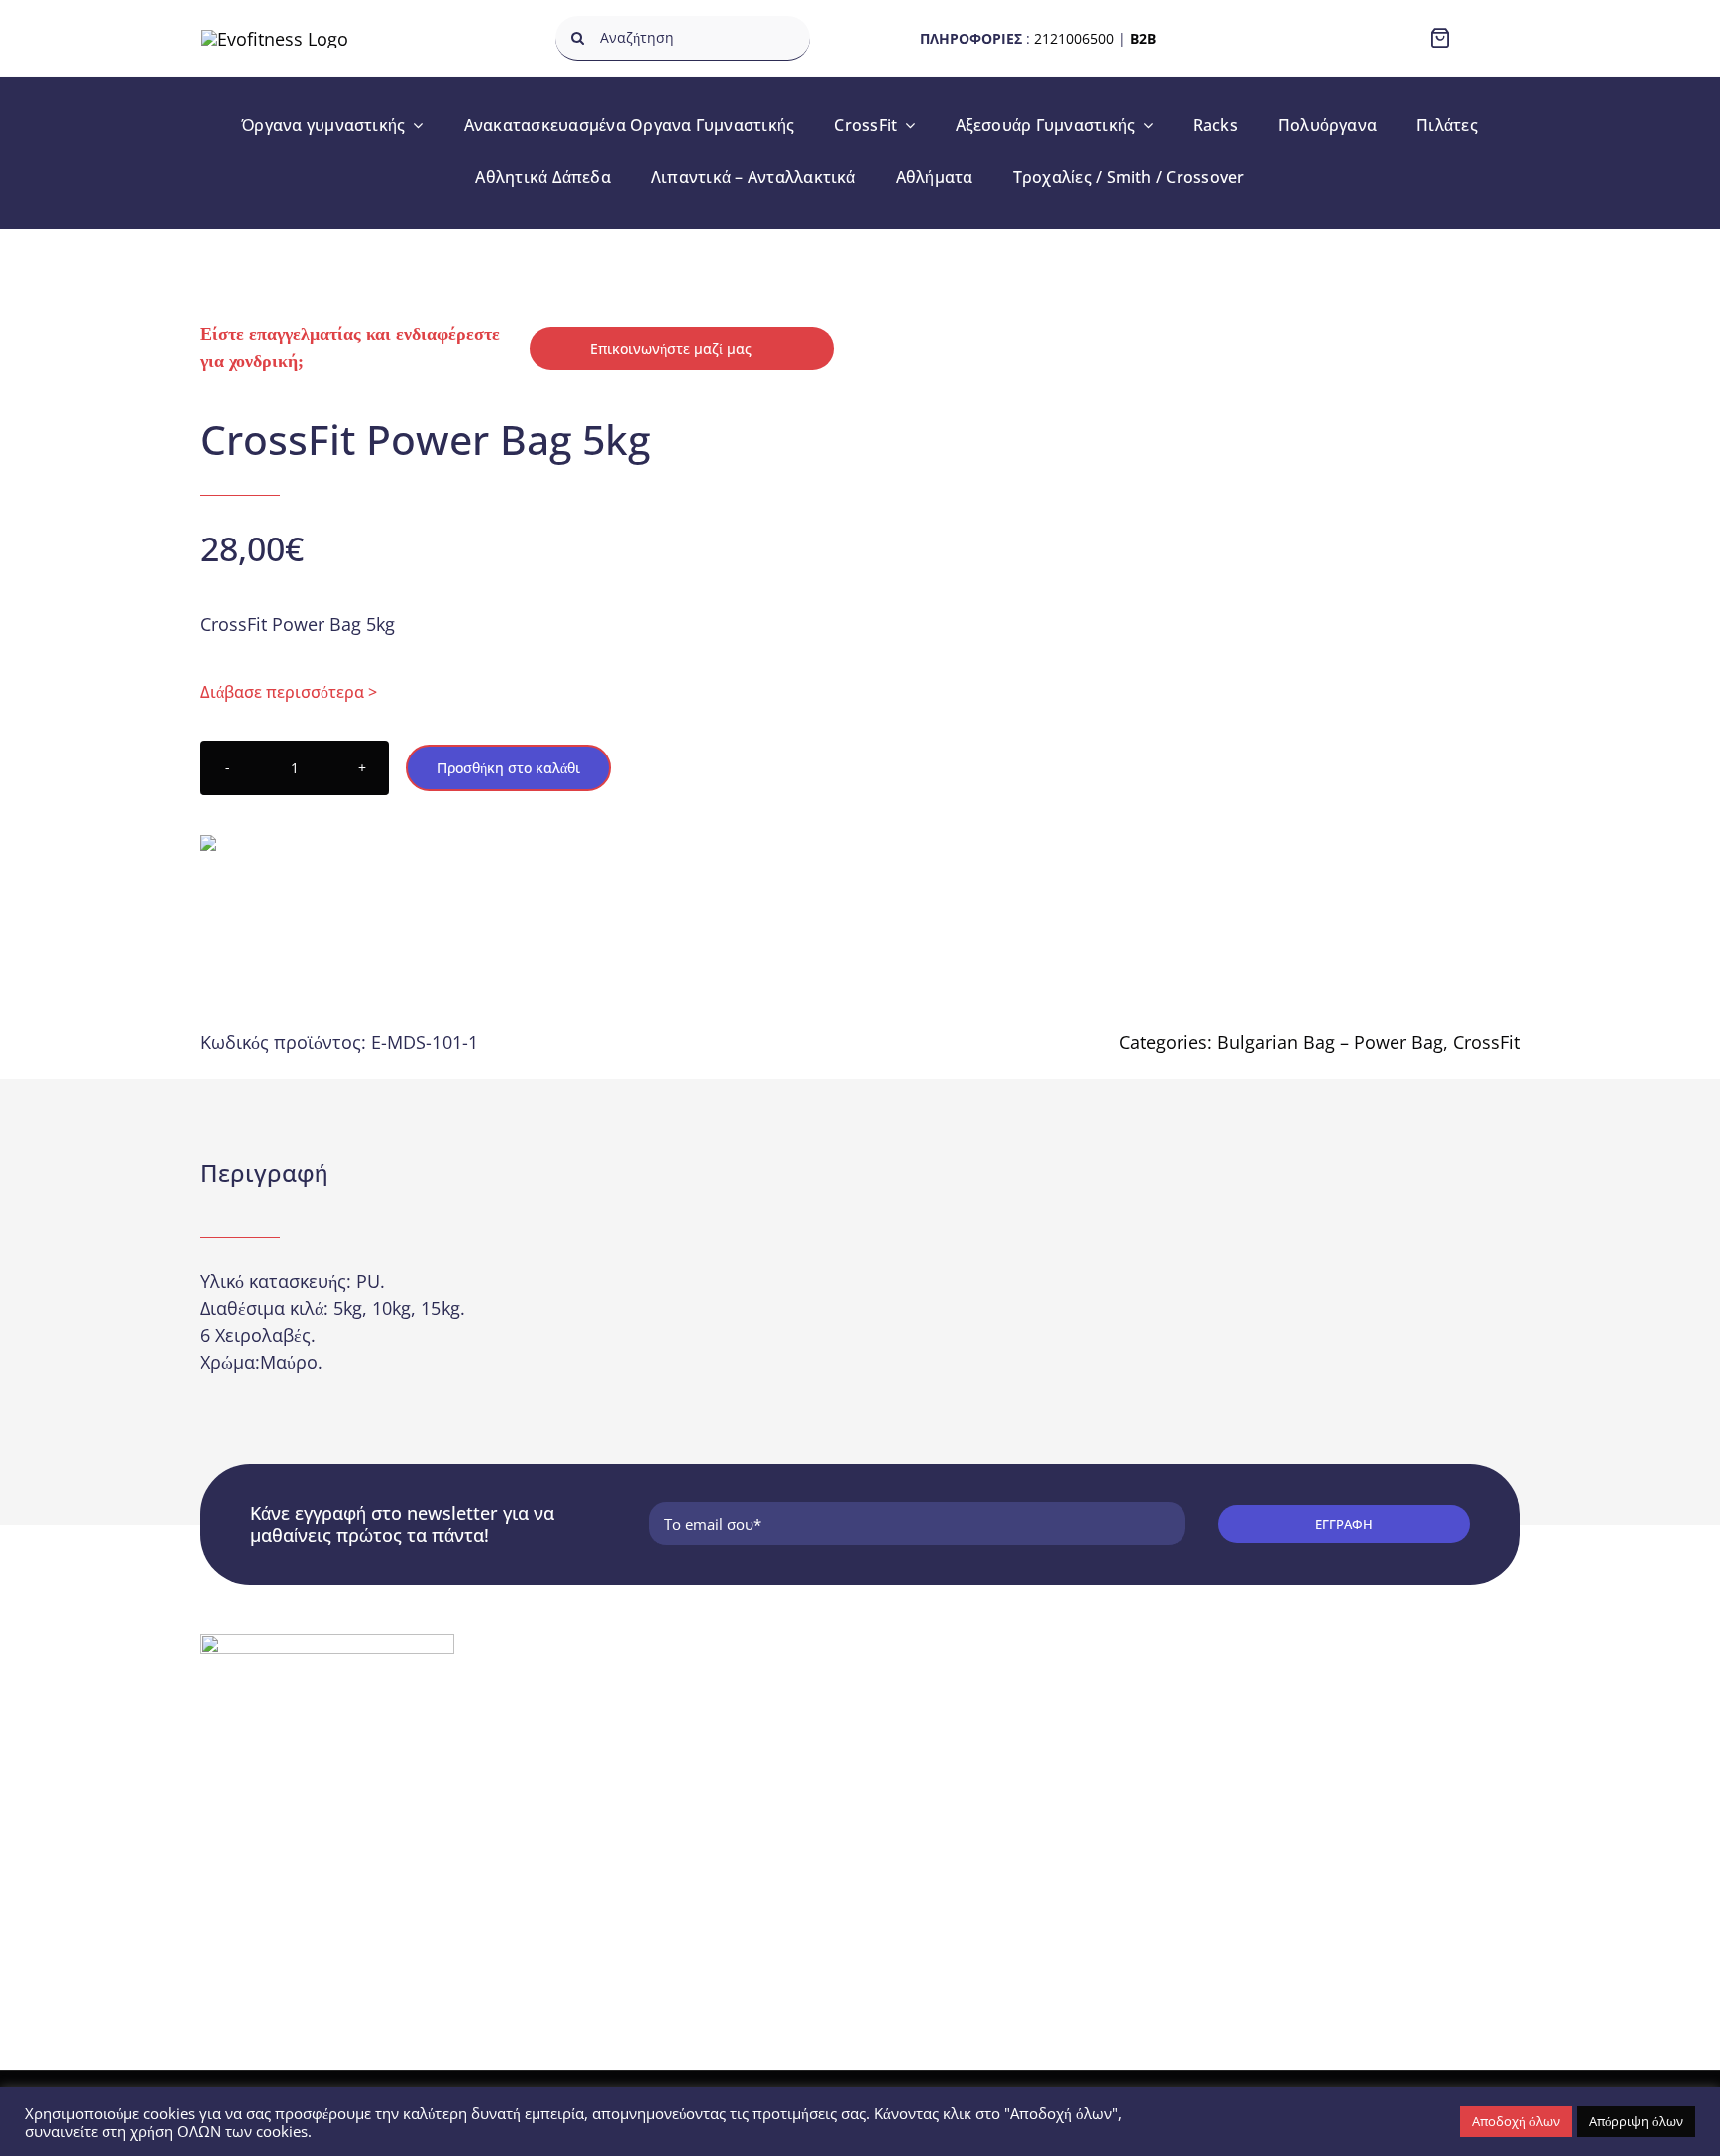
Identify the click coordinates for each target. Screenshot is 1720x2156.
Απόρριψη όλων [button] (1636, 2121)
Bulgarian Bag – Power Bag (1330, 1042)
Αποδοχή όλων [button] (1516, 2121)
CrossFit (1487, 1042)
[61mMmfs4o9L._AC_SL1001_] (1243, 602)
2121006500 (1074, 38)
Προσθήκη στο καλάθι (509, 768)
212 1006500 (276, 1799)
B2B (1143, 38)
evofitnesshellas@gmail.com (328, 1833)
